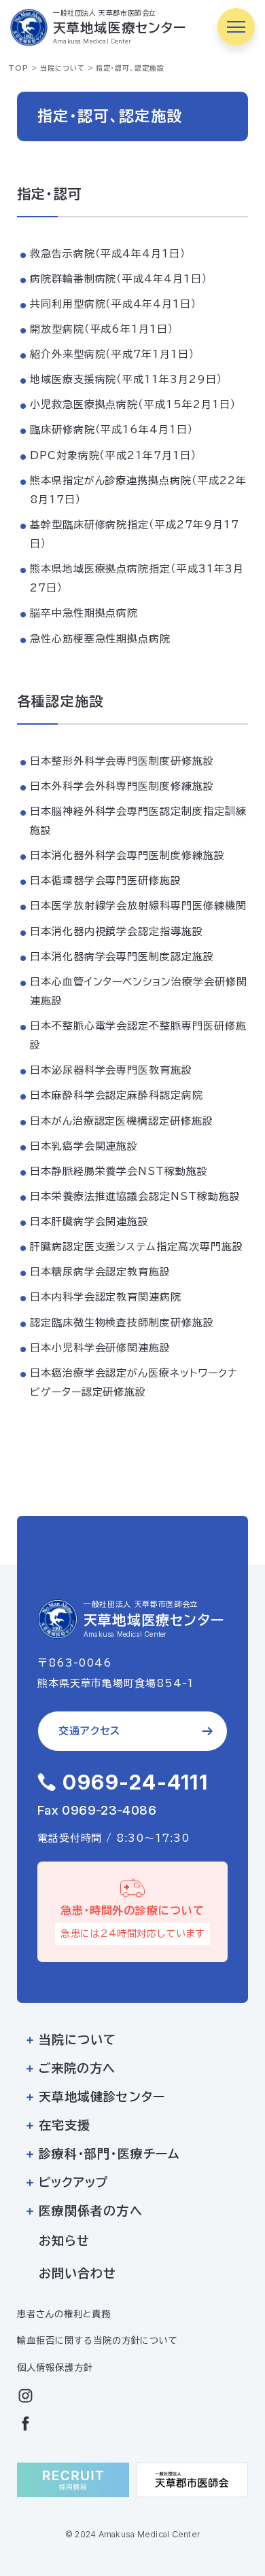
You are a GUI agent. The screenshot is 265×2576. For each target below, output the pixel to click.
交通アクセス (89, 1731)
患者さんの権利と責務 (64, 2314)
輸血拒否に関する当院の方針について (98, 2340)
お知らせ (64, 2241)
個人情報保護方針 (55, 2368)
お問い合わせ (77, 2273)
